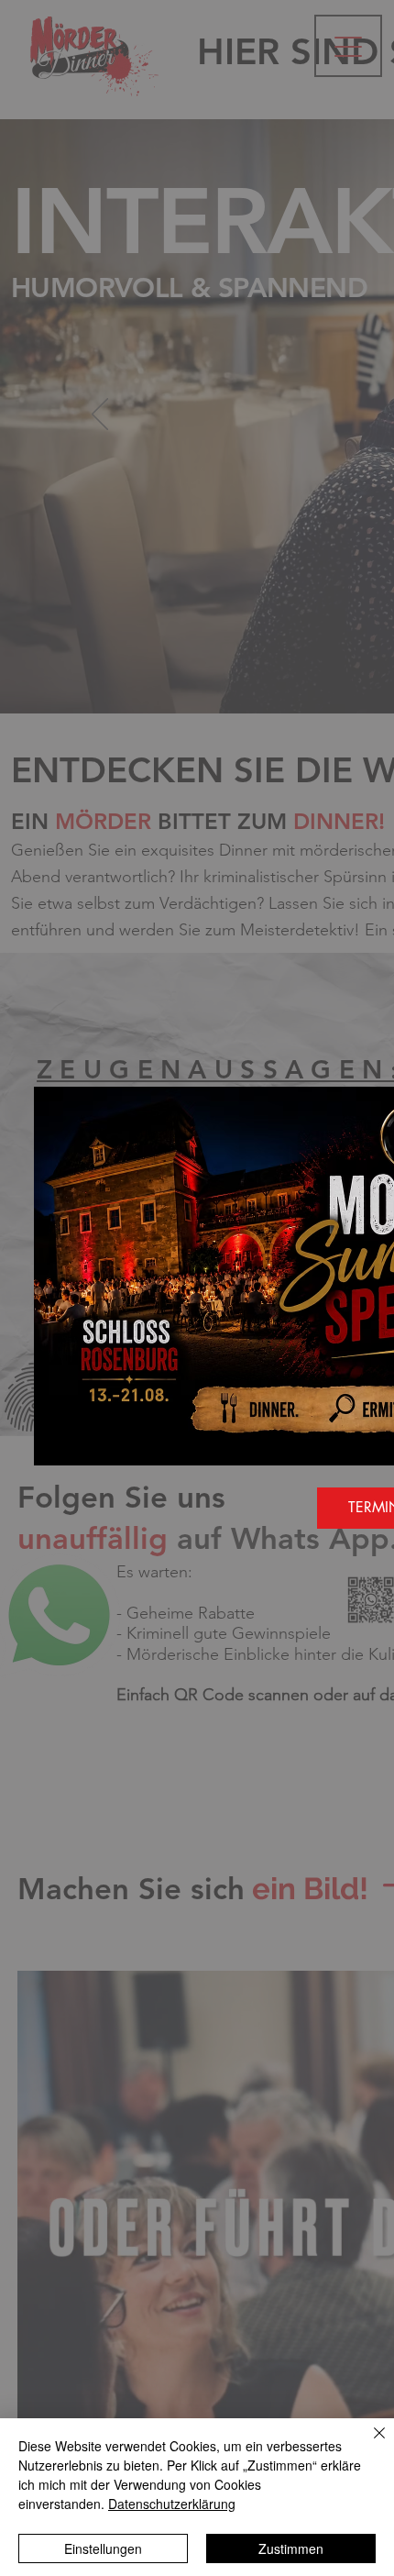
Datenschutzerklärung (172, 2504)
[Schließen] (368, 2444)
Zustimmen (291, 2548)
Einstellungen (103, 2548)
